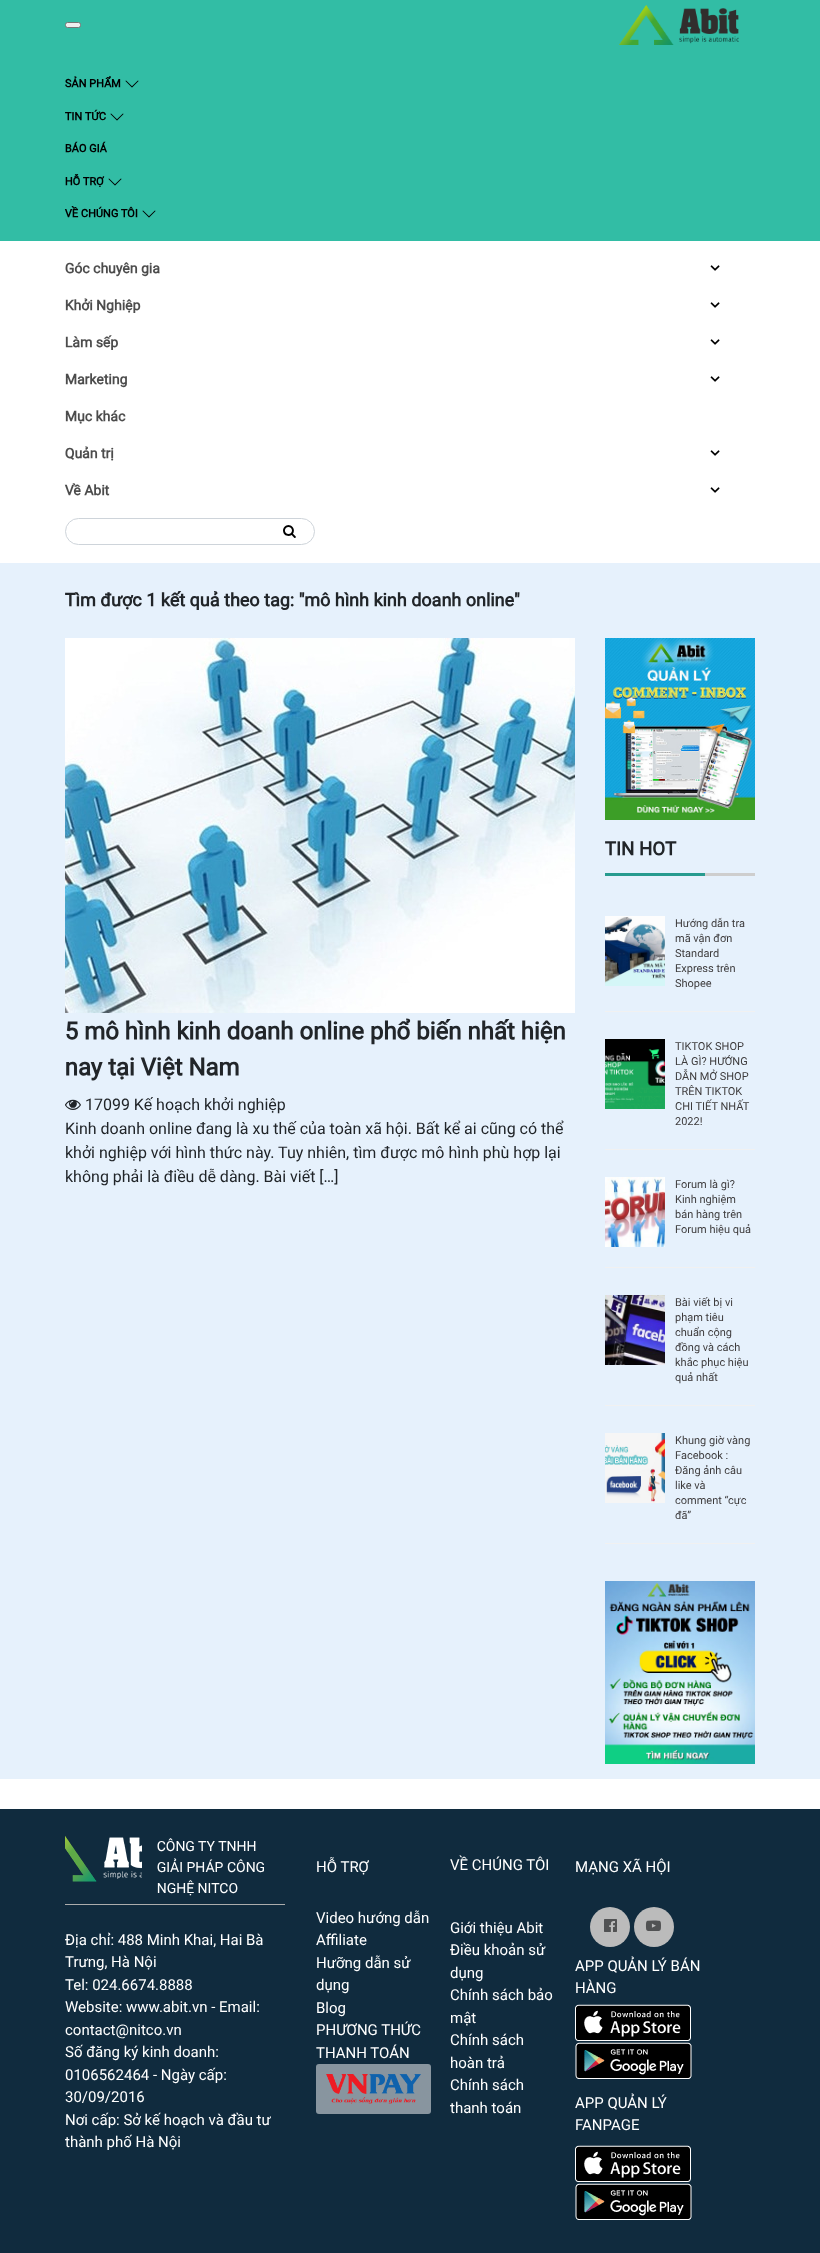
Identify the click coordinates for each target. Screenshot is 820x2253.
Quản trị (89, 454)
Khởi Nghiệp (103, 306)
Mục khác (95, 417)
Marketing (96, 380)
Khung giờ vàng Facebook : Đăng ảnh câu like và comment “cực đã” (712, 1478)
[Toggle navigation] (73, 25)
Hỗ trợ (86, 181)
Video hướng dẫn (372, 1918)
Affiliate (341, 1940)
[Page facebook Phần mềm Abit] (610, 1927)
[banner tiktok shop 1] (680, 1671)
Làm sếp (91, 343)
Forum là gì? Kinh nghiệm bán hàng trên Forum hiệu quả (713, 1207)
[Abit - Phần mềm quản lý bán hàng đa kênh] (679, 25)
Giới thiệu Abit (496, 1928)
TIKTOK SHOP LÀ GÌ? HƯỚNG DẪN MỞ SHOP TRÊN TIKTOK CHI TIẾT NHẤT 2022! (712, 1084)
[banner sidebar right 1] (680, 727)
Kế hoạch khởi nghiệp (210, 1104)
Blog (331, 2008)
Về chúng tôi (103, 213)
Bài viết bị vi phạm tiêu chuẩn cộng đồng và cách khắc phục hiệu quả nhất (712, 1340)
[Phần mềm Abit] (654, 1927)
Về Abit (87, 491)
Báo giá (86, 148)
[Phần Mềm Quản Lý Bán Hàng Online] (103, 1855)
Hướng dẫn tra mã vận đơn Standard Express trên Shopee (710, 953)
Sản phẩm (130, 83)
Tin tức (87, 116)
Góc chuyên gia (112, 269)
